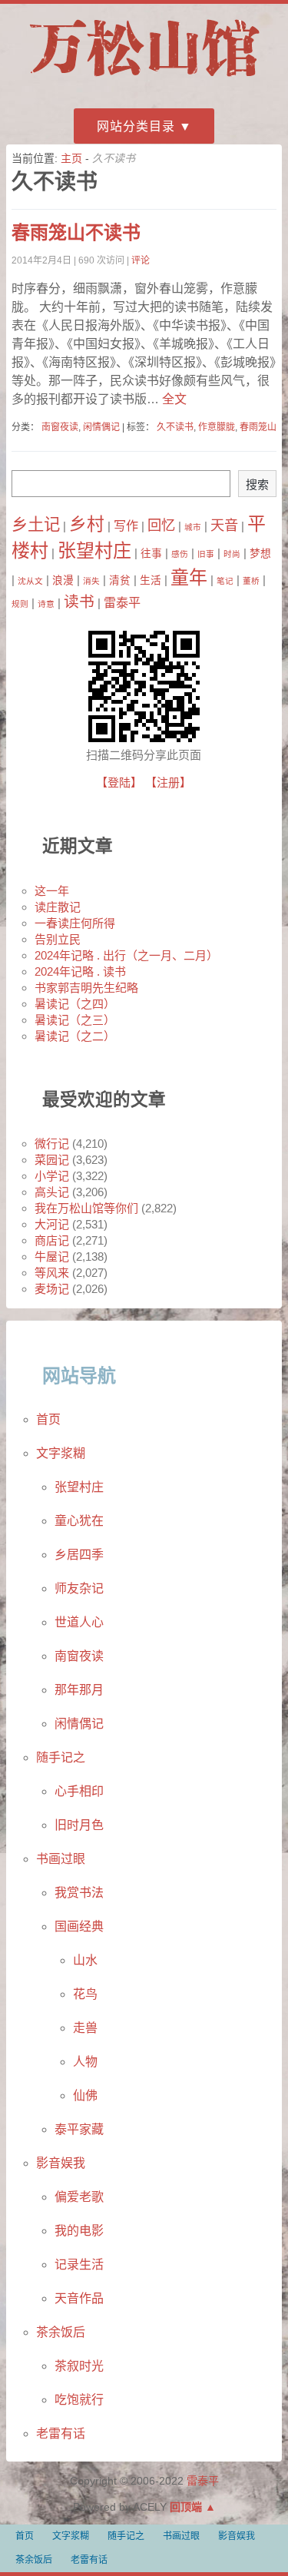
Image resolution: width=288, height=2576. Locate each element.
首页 (48, 1419)
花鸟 (85, 1994)
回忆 (161, 525)
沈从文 (30, 581)
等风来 (52, 1273)
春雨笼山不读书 (76, 232)
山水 (85, 1960)
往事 (151, 554)
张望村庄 (94, 550)
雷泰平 (122, 602)
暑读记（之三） (75, 1020)
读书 (79, 602)
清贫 (120, 580)
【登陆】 (119, 782)
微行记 (52, 1144)
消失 (91, 581)
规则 (20, 604)
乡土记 (36, 525)
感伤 (180, 554)
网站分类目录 (136, 126)
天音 (224, 525)
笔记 (225, 581)
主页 (71, 158)
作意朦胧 (217, 427)
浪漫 (63, 580)
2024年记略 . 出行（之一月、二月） (126, 955)
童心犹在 (79, 1521)
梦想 (260, 554)
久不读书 (175, 427)
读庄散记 (58, 907)
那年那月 (79, 1690)
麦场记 (52, 1289)
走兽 (85, 2028)
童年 (189, 577)
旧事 (206, 554)
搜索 (257, 484)
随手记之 (61, 1757)
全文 (173, 399)
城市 (193, 527)
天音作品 (79, 2298)
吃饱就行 (79, 2400)
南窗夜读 (60, 427)
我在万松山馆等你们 (86, 1208)
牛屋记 (52, 1257)
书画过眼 (61, 1859)
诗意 (46, 604)
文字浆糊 (61, 1453)
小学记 (52, 1176)
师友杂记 (79, 1588)
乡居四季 (79, 1555)
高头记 (52, 1192)
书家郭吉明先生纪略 (86, 988)
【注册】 (168, 782)
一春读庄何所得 (75, 923)
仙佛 (85, 2095)
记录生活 (79, 2264)
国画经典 (79, 1926)
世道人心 (79, 1622)
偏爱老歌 (79, 2197)
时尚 (232, 554)
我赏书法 (79, 1893)
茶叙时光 (79, 2366)
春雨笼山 (258, 427)
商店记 (52, 1240)
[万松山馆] (144, 79)
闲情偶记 (101, 427)
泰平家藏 (79, 2129)
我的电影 (79, 2231)
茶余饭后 (61, 2332)
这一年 (52, 891)
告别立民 (58, 939)
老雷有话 (61, 2433)
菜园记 (52, 1160)
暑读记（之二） (75, 1036)
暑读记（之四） (75, 1004)
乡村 (87, 524)
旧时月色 (79, 1825)
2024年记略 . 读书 (80, 971)
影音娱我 (61, 2163)
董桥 (251, 581)
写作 (126, 525)
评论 (141, 260)
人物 (85, 2062)
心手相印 (79, 1791)
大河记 (52, 1224)
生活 (151, 580)
